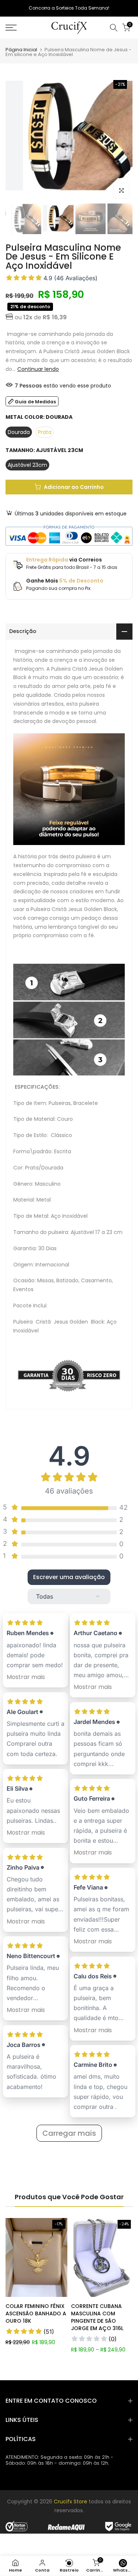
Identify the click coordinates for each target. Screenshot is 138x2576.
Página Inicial (21, 50)
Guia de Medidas (35, 402)
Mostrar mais (26, 1677)
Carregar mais (69, 2133)
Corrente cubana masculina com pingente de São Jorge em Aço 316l (97, 2317)
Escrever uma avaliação (69, 1577)
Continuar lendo (38, 369)
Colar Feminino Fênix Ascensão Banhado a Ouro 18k (36, 2313)
